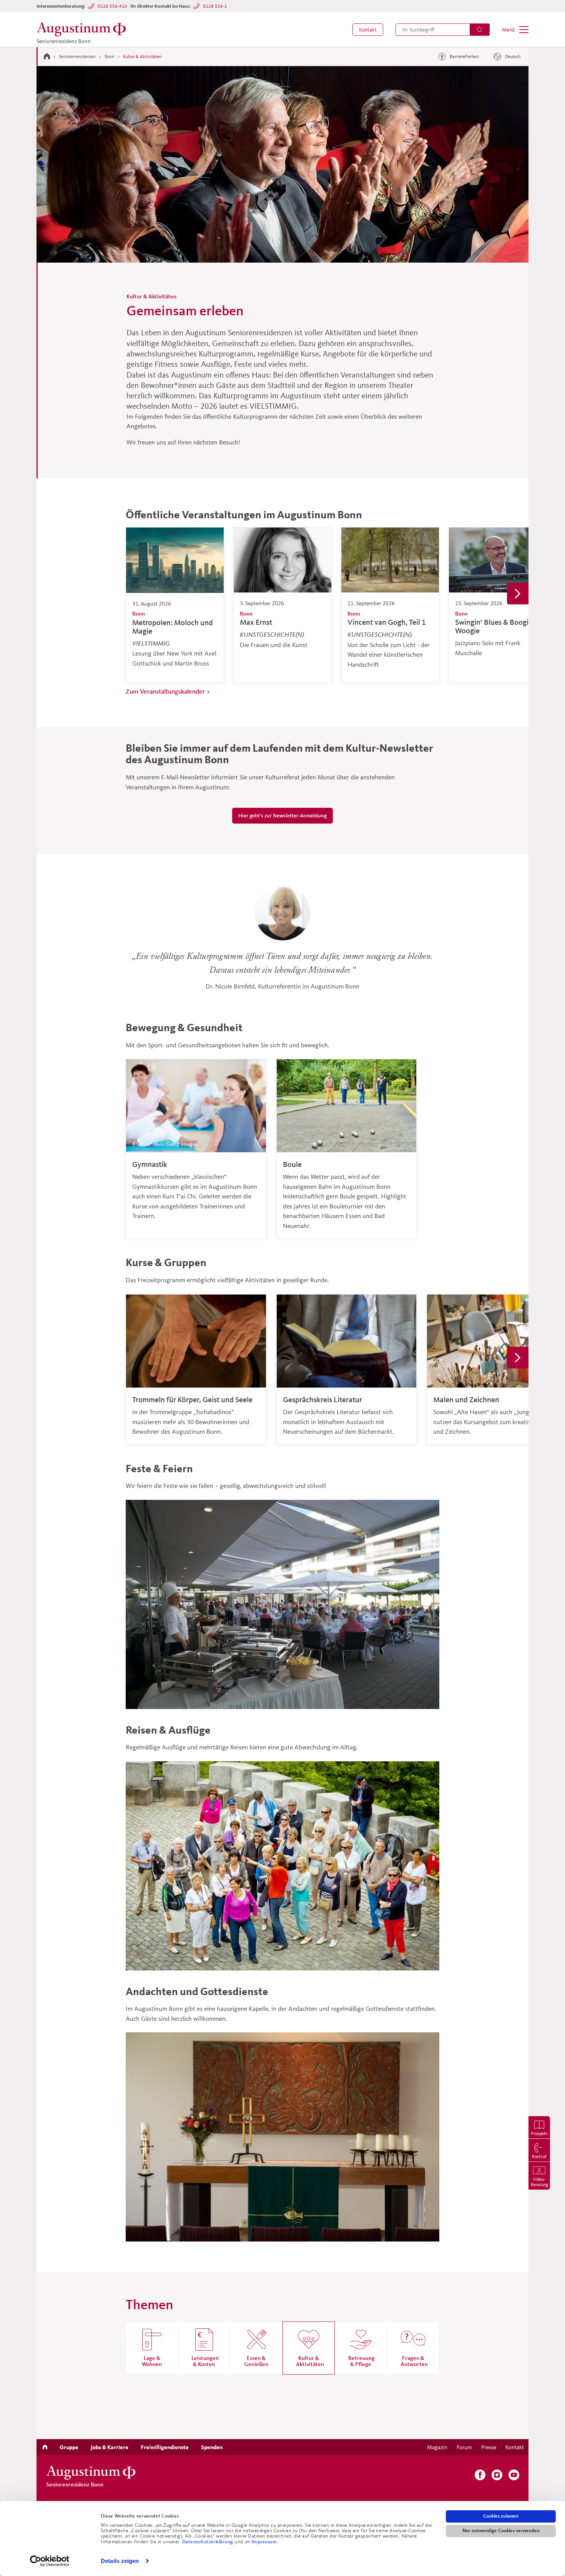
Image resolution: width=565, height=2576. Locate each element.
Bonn (109, 56)
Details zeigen (120, 2561)
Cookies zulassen (501, 2516)
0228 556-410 (112, 6)
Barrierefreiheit (464, 56)
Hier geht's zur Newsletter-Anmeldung (283, 816)
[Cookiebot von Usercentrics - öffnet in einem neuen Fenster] (50, 2561)
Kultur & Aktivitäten (142, 56)
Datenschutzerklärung (209, 2542)
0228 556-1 (215, 6)
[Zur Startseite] (47, 56)
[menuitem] (368, 30)
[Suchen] (480, 30)
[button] (368, 30)
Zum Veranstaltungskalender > (168, 691)
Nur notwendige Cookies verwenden (501, 2531)
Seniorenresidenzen (77, 56)
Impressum (264, 2542)
